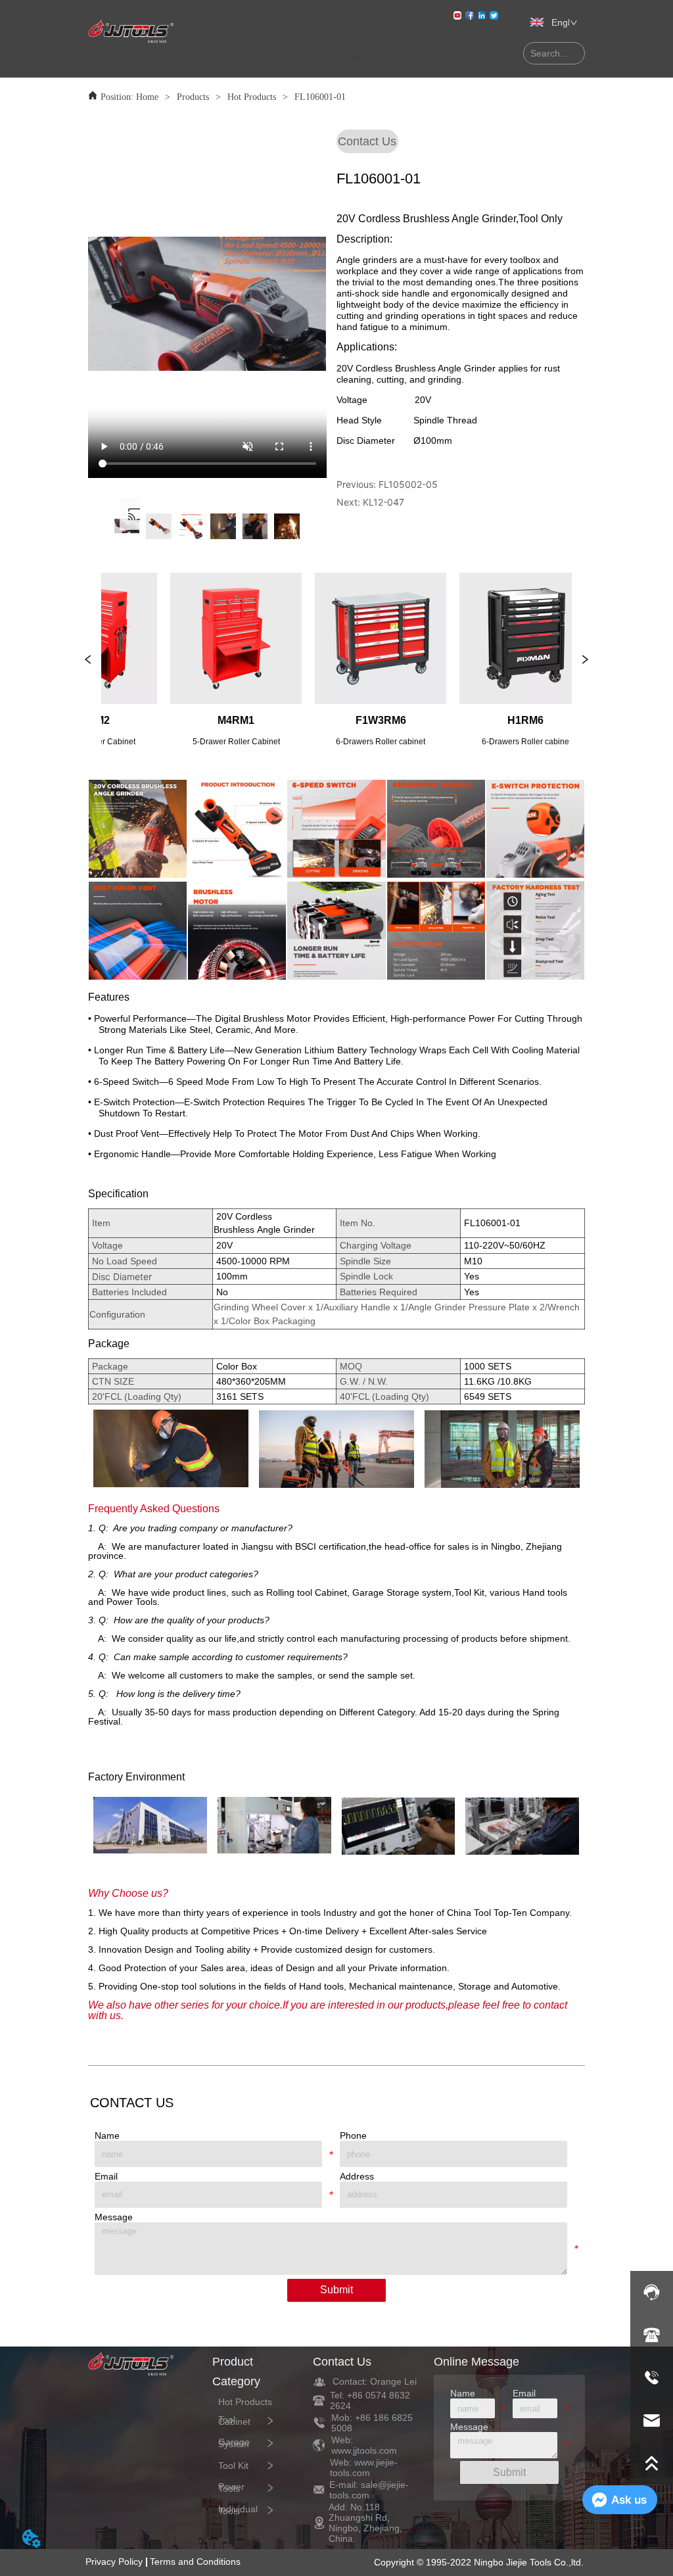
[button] (359, 57)
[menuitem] (359, 57)
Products (193, 97)
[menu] (359, 57)
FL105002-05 (408, 484)
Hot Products (252, 97)
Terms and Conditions (195, 2562)
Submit (336, 2290)
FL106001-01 (320, 97)
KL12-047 (383, 502)
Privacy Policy (114, 2562)
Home (147, 97)
